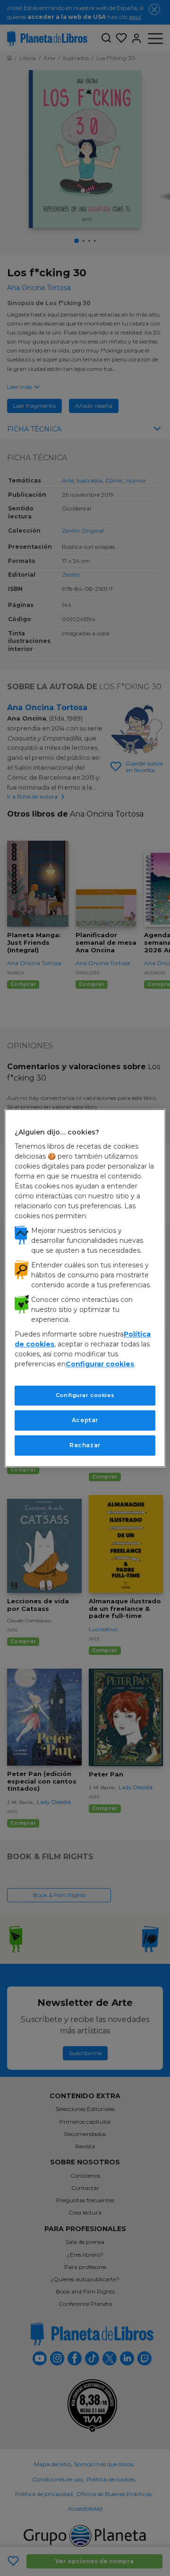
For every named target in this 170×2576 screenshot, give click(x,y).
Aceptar (85, 1420)
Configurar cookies (85, 1395)
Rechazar (85, 1445)
